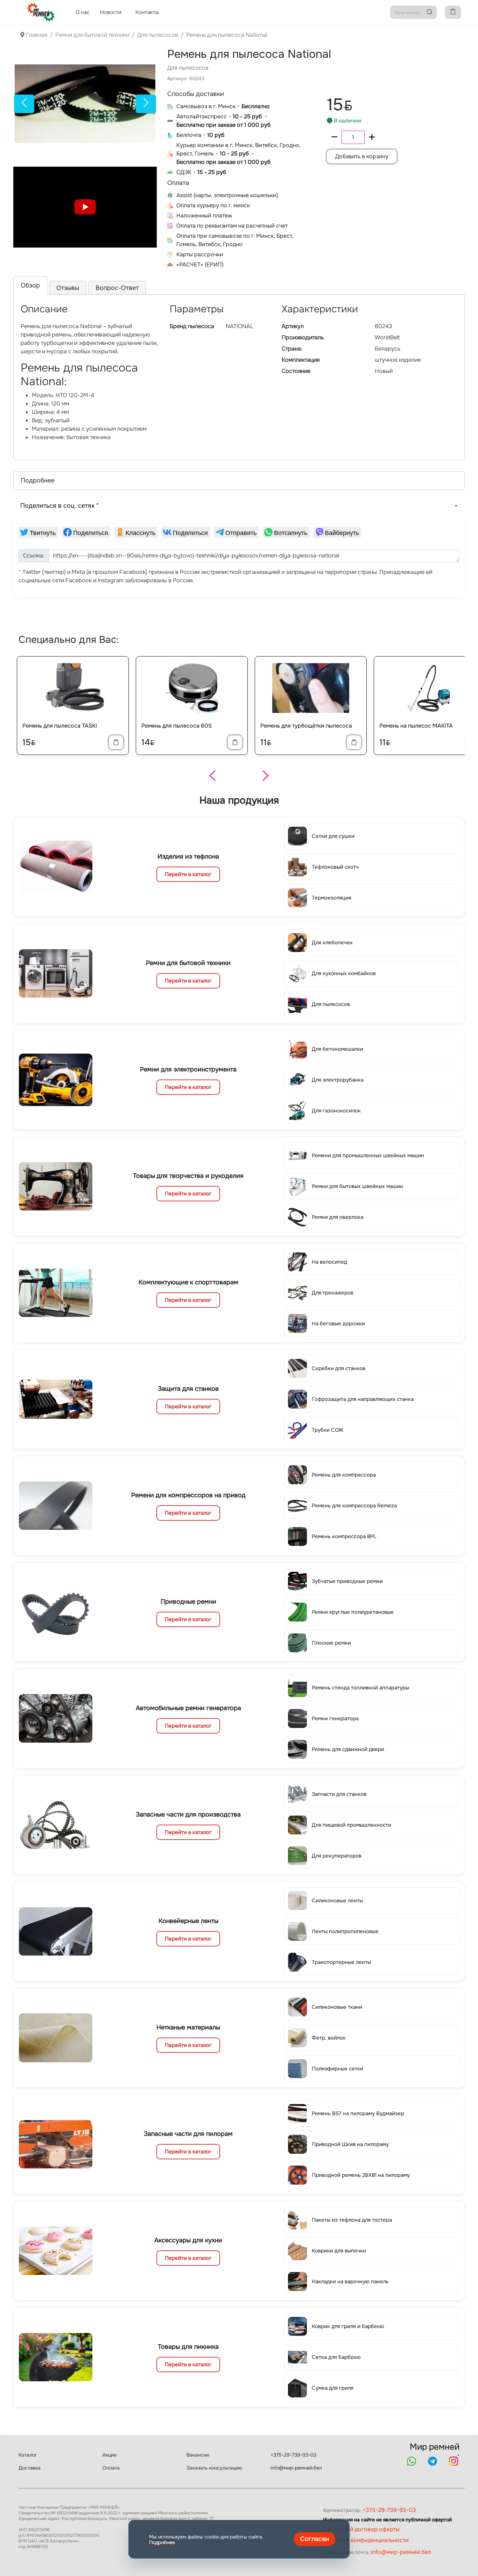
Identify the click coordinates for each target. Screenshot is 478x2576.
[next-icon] (146, 104)
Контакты (147, 12)
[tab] (30, 286)
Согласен (315, 2539)
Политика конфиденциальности (366, 2540)
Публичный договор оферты (361, 2529)
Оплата (111, 2468)
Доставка (30, 2468)
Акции (110, 2455)
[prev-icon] (24, 104)
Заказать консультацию (214, 2468)
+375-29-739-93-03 (293, 2455)
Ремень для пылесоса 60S (177, 726)
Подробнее (162, 2542)
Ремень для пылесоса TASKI (60, 726)
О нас (83, 12)
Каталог (28, 2455)
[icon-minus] (334, 137)
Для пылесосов (188, 68)
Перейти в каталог (188, 874)
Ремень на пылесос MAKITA (416, 726)
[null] (38, 532)
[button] (239, 481)
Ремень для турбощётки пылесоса (306, 726)
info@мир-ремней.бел (296, 2468)
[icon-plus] (372, 137)
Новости (111, 12)
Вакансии (198, 2455)
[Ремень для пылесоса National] (85, 104)
